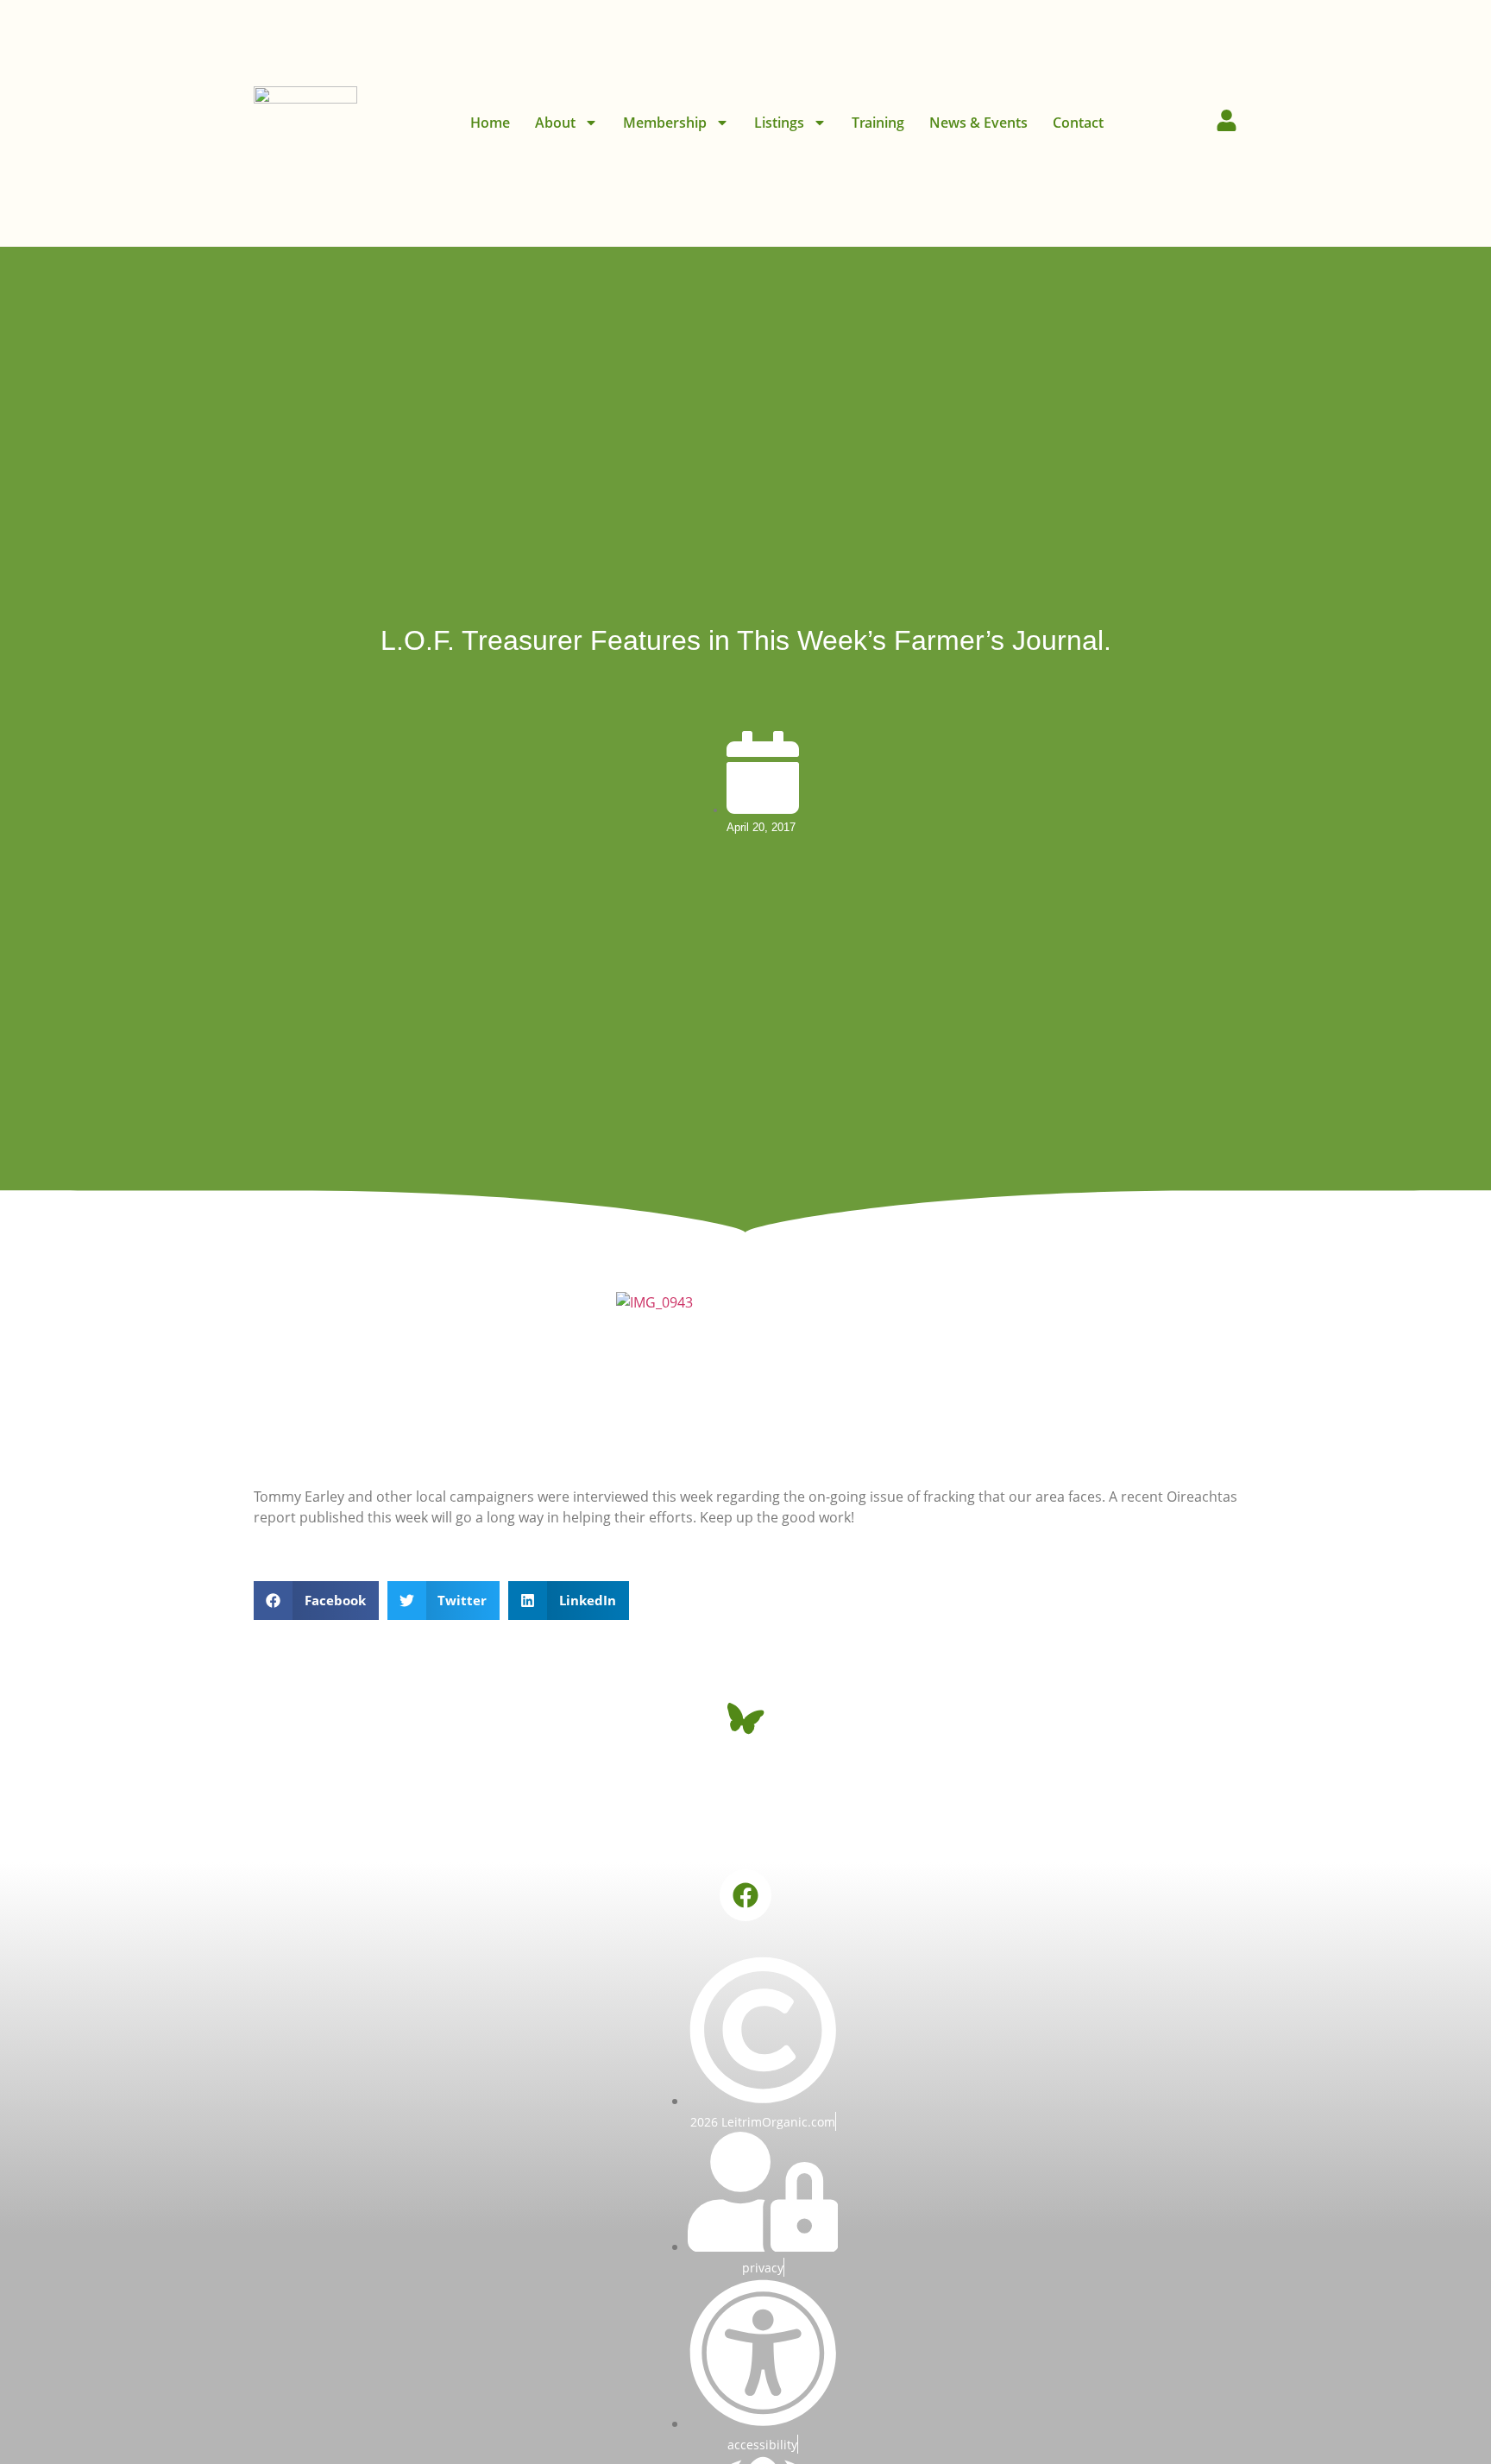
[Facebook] (745, 1895)
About (555, 123)
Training (878, 123)
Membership (665, 123)
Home (490, 123)
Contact (1078, 123)
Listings (779, 123)
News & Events (978, 123)
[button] (316, 1601)
